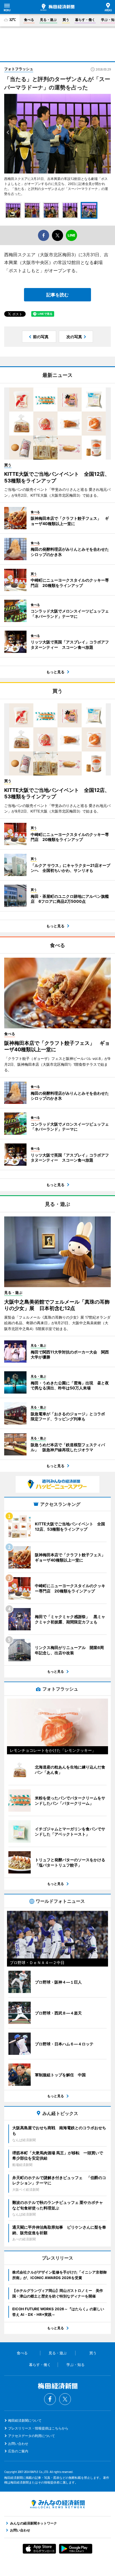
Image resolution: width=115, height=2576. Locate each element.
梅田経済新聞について (25, 2420)
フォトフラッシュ (19, 69)
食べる (29, 20)
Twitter (65, 2399)
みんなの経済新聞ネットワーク (57, 2504)
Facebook (50, 2399)
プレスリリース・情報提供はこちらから (38, 2428)
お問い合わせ (18, 2444)
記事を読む (57, 295)
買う (66, 20)
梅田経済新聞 (57, 7)
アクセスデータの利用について (32, 2436)
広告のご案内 (18, 2451)
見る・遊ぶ (48, 20)
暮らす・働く (85, 20)
